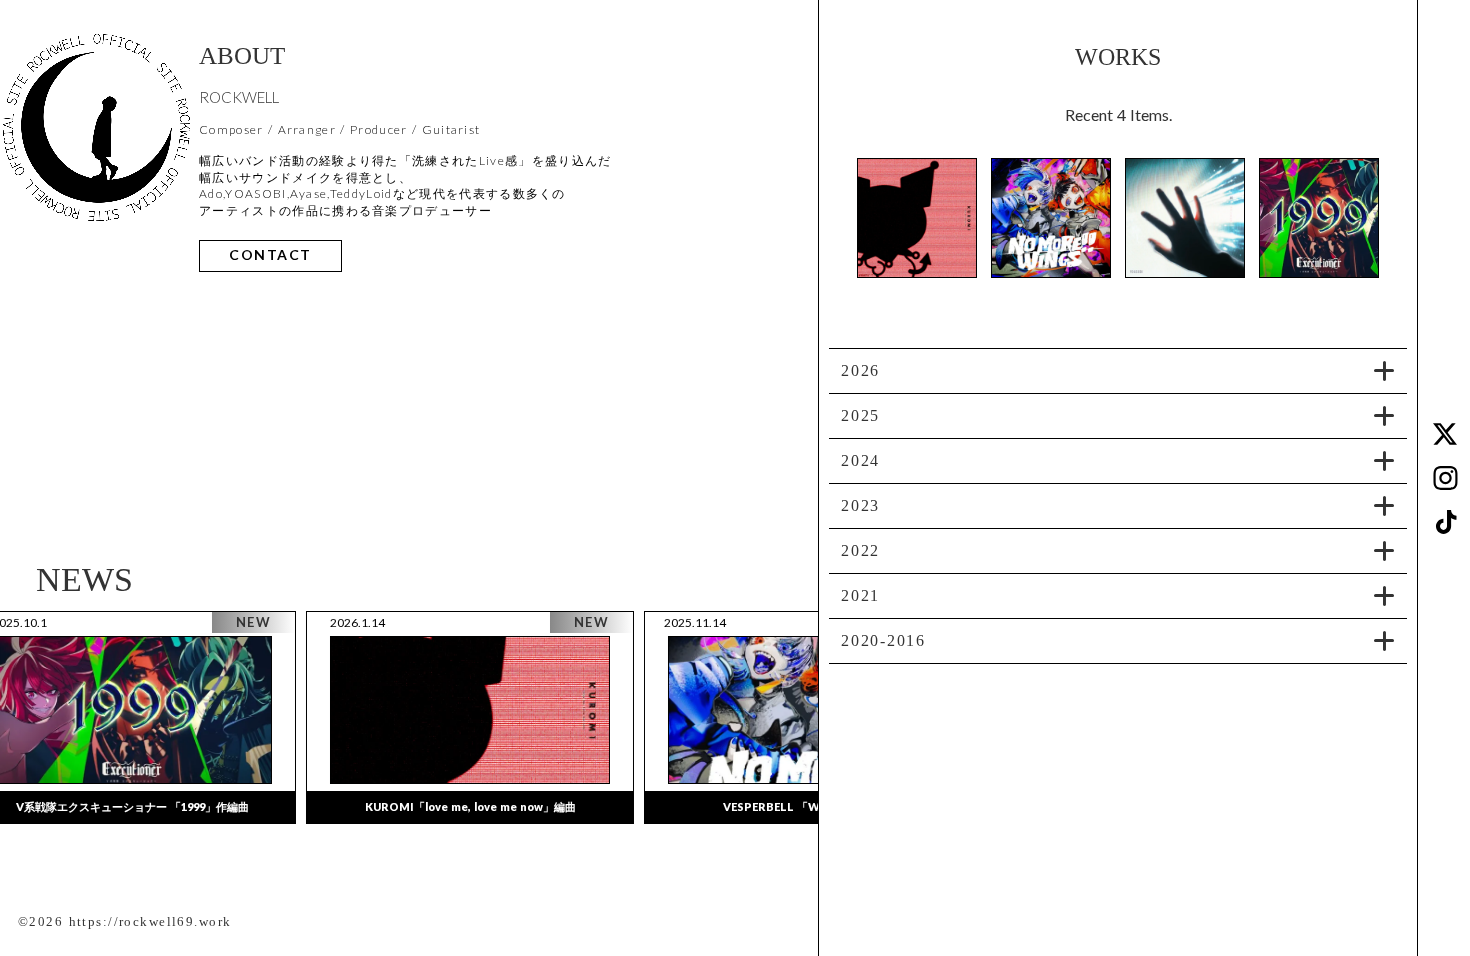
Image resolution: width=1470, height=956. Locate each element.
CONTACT (270, 255)
